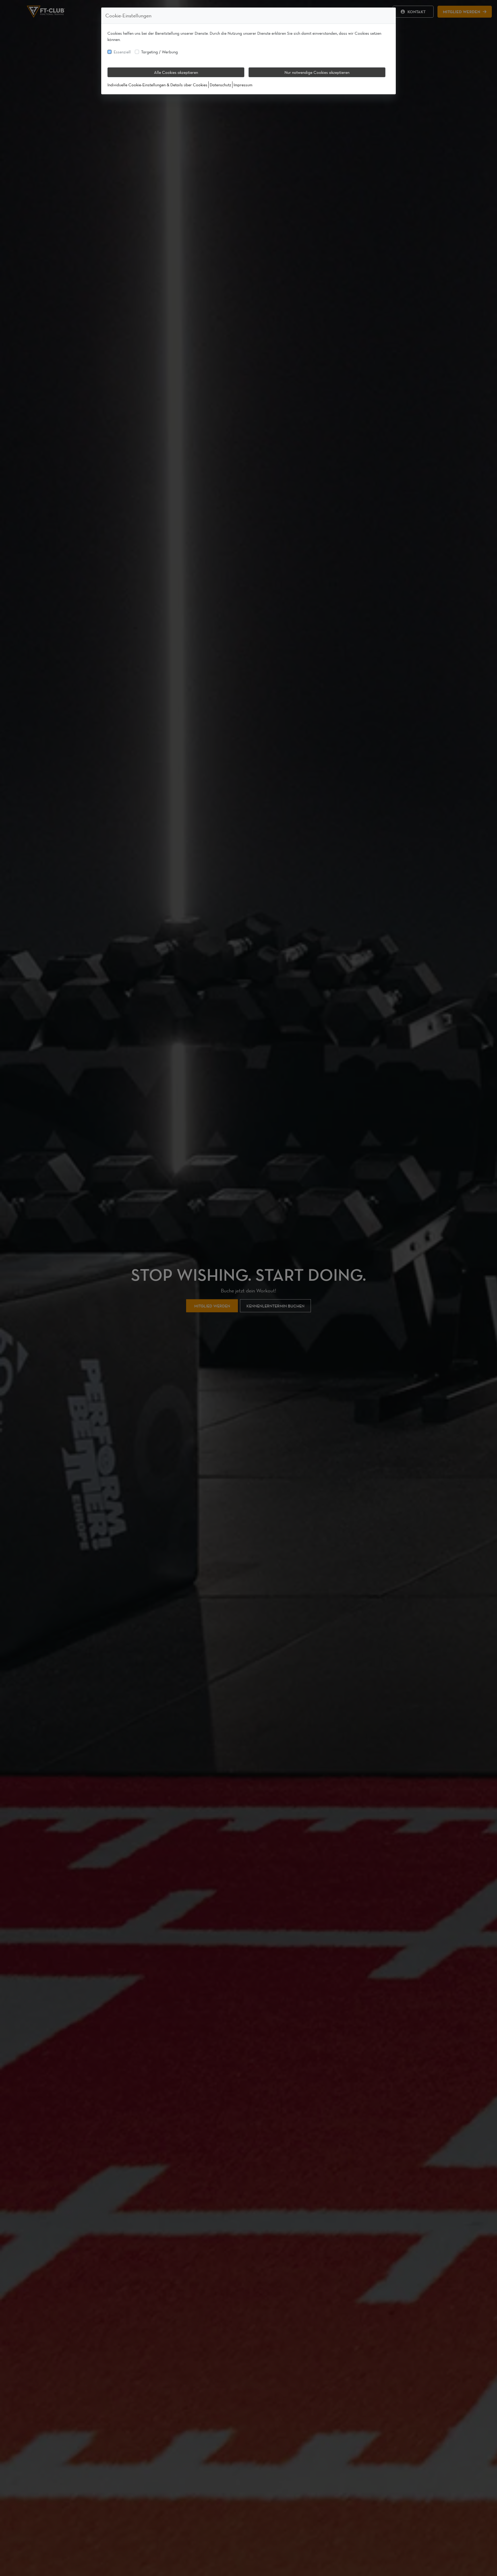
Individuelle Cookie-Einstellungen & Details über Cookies (157, 85)
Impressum (243, 85)
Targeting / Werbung (159, 52)
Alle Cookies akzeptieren (176, 72)
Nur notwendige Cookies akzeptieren (317, 72)
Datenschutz (220, 85)
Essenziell (122, 52)
